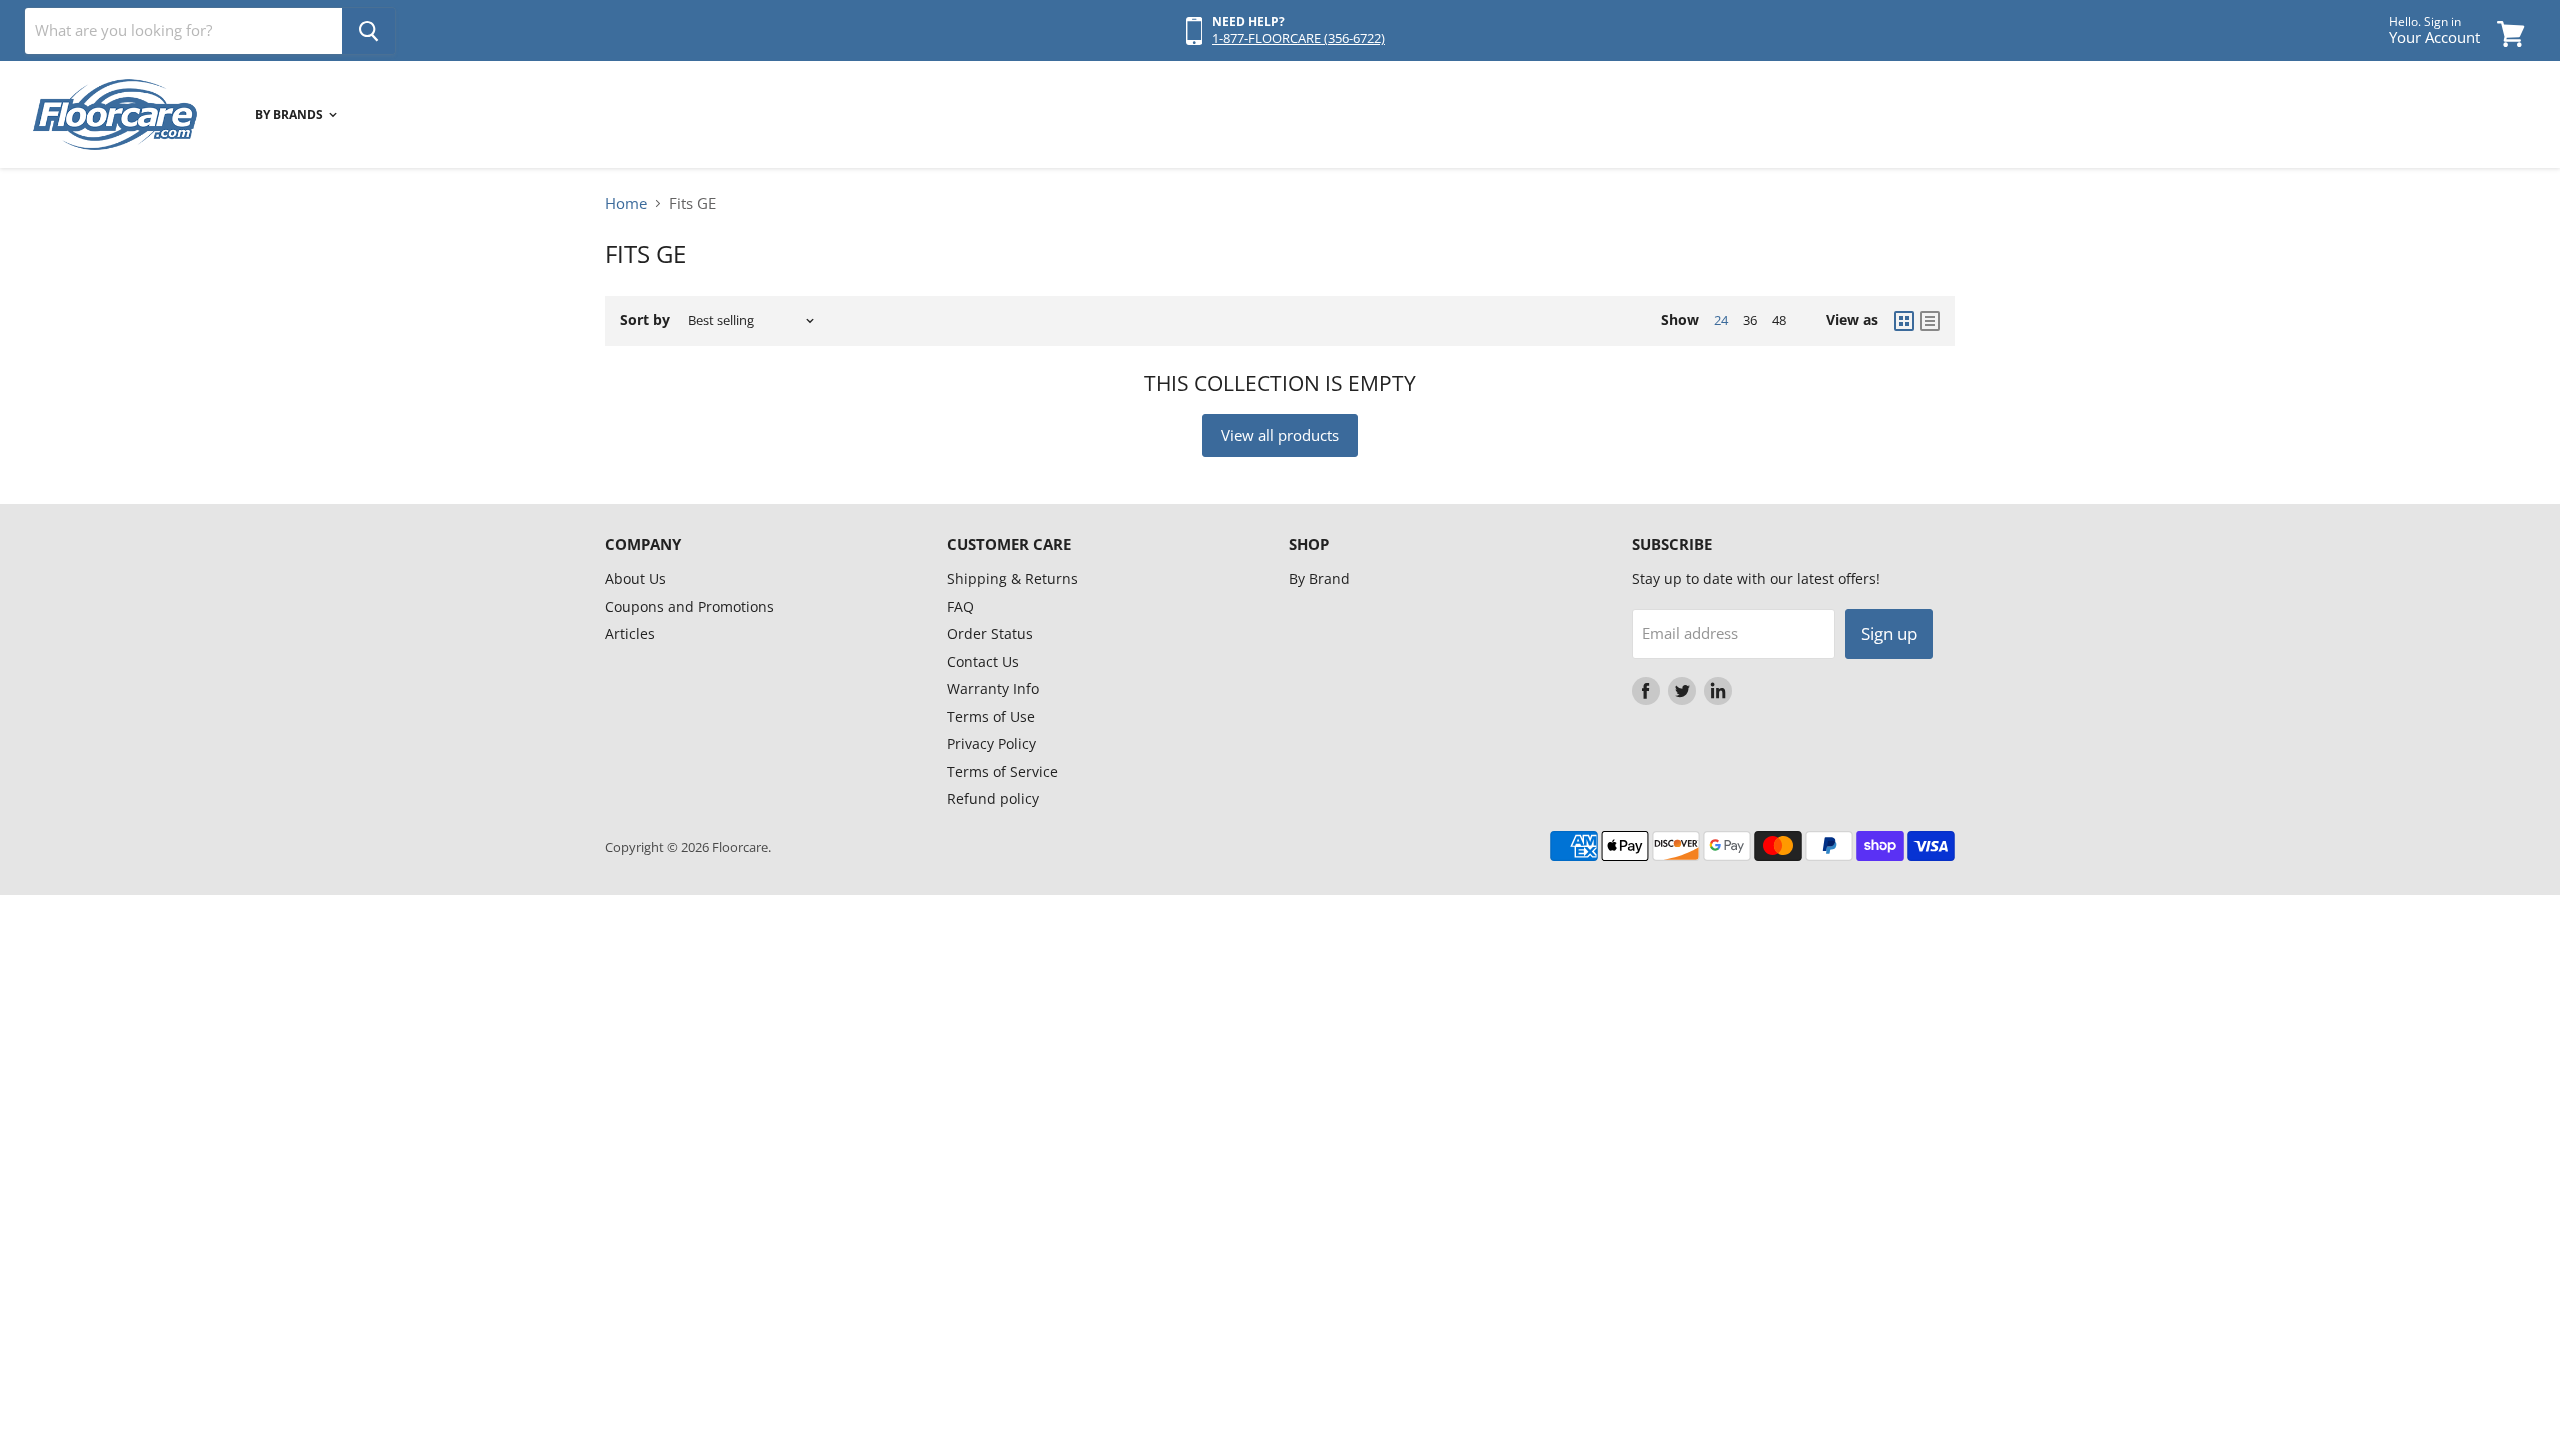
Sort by (645, 320)
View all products (1280, 435)
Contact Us (983, 661)
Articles (630, 633)
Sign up (1889, 633)
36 (1750, 320)
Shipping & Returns (1012, 578)
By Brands (290, 114)
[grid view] (1904, 321)
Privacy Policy (991, 743)
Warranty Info (993, 688)
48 (1779, 320)
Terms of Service (1002, 771)
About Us (635, 578)
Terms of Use (991, 716)
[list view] (1930, 321)
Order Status (990, 633)
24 (1721, 320)
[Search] (368, 31)
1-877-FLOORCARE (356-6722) (1298, 38)
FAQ (960, 606)
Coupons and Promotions (689, 606)
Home (626, 203)
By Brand (1319, 578)
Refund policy (993, 798)
